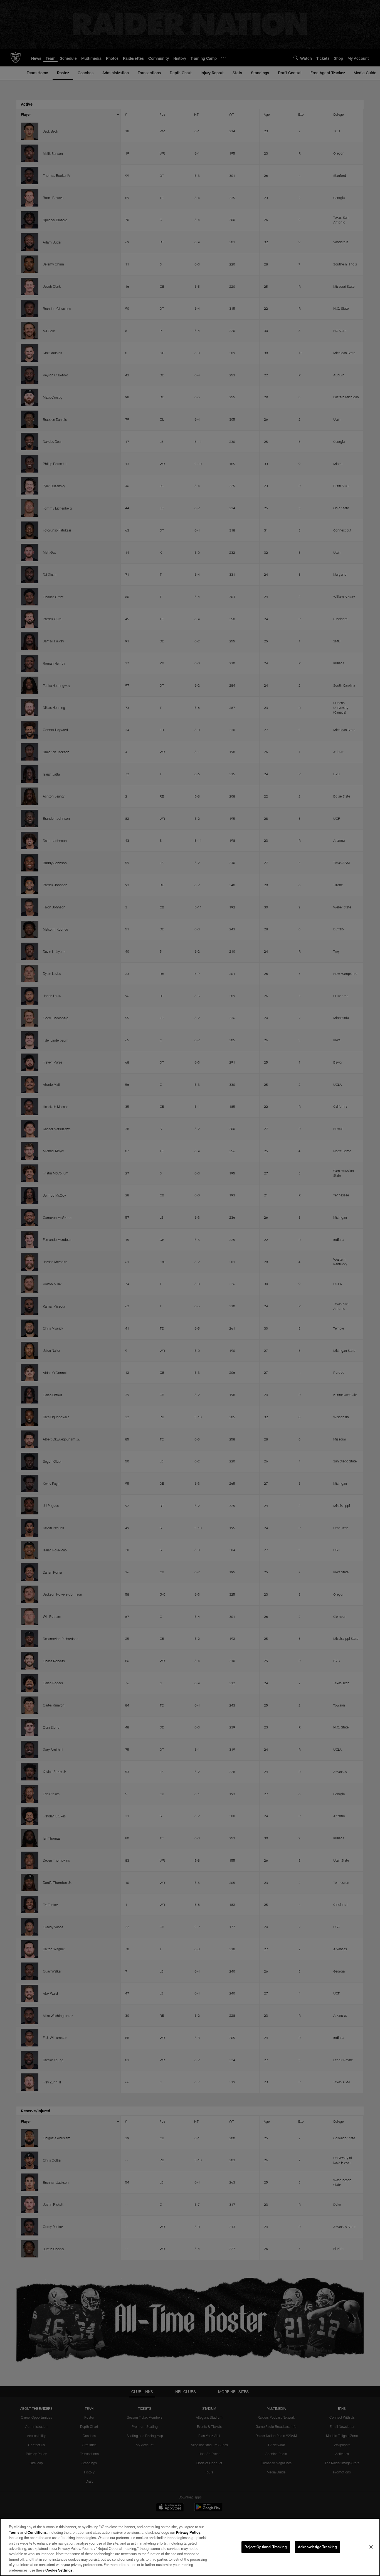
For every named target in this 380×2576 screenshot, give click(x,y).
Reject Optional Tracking (266, 2547)
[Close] (371, 2547)
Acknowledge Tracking (318, 2547)
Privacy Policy (188, 2532)
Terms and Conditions (28, 2532)
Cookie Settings (59, 2570)
